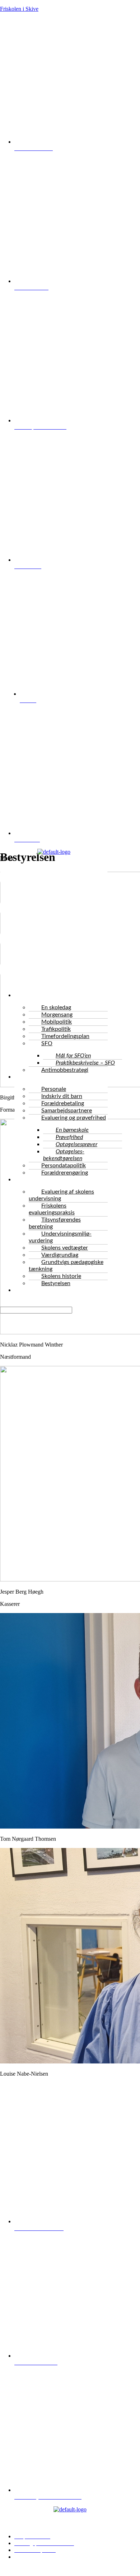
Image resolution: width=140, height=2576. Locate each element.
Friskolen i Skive (19, 9)
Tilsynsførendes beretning (55, 1223)
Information (34, 1077)
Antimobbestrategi (65, 1070)
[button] (54, 921)
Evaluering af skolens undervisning (61, 1195)
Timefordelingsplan (65, 1036)
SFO (47, 1043)
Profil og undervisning (46, 1180)
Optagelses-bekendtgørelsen (64, 1155)
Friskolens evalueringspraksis (52, 1209)
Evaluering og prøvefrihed (74, 1118)
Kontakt (29, 1290)
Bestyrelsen (56, 1283)
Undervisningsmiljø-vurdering (60, 1237)
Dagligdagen (35, 995)
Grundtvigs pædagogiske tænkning (66, 1266)
